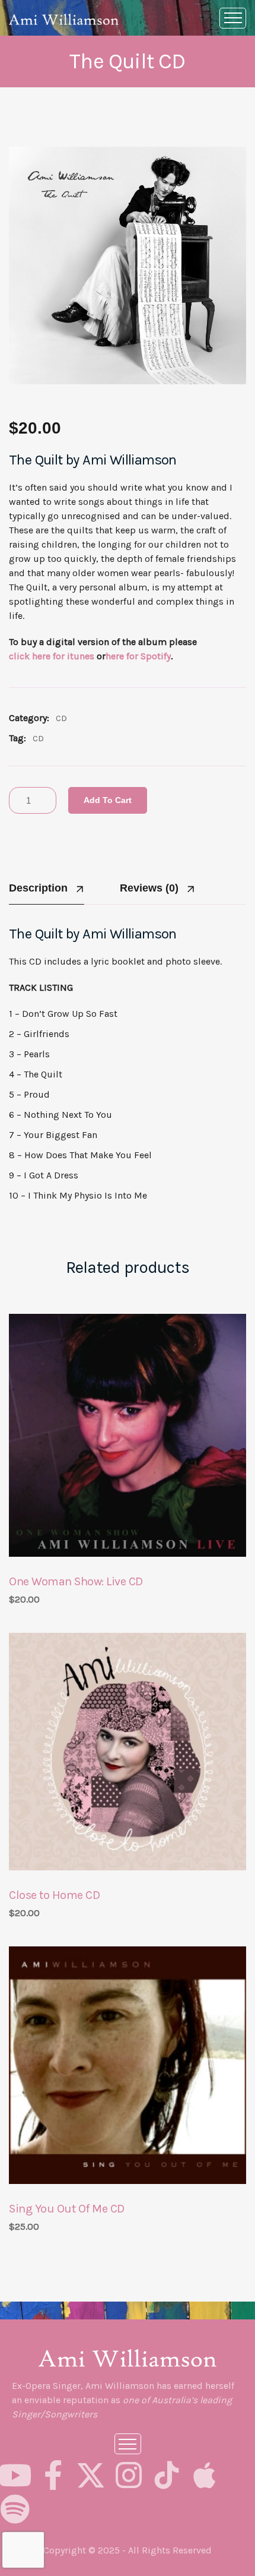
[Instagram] (129, 2475)
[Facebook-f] (53, 2475)
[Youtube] (15, 2475)
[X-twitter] (91, 2475)
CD (61, 718)
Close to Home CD (54, 1895)
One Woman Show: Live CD (76, 1581)
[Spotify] (15, 2509)
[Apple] (205, 2475)
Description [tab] (38, 888)
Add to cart (108, 800)
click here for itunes (52, 656)
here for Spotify (138, 656)
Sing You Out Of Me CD (67, 2209)
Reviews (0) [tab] (149, 888)
